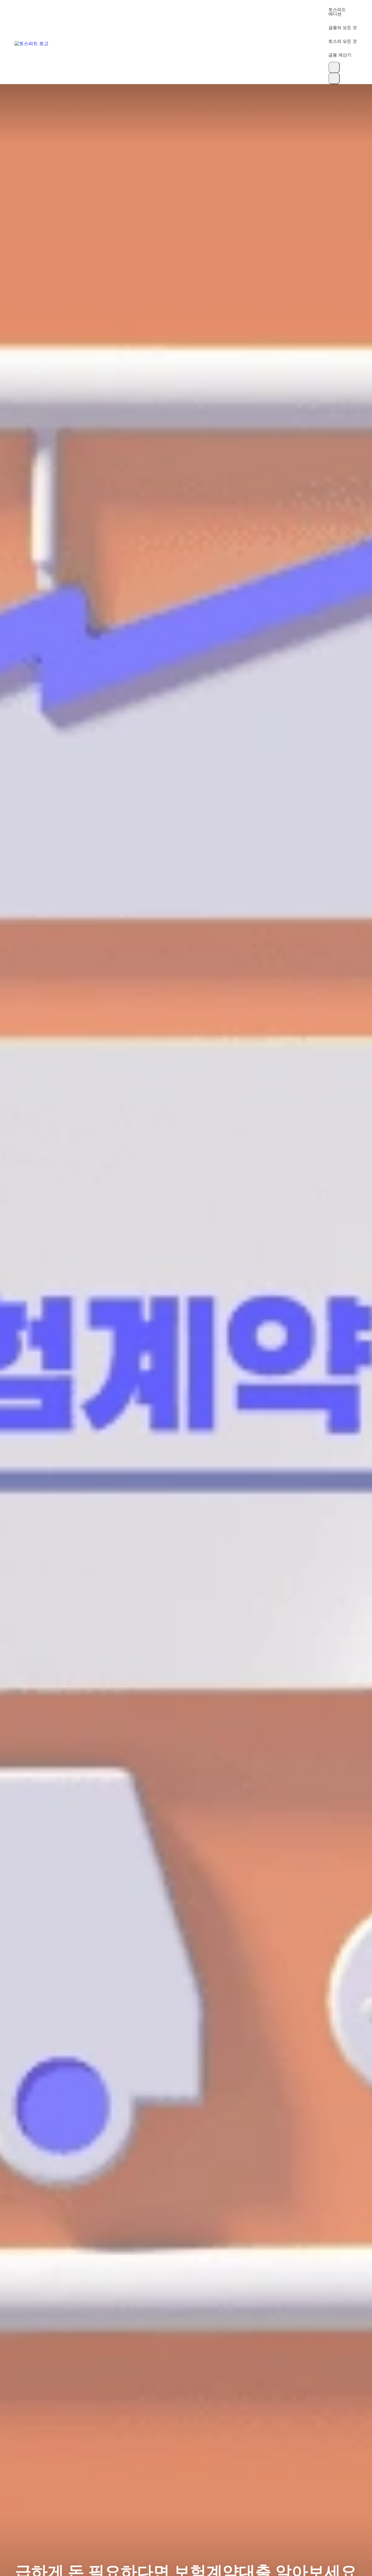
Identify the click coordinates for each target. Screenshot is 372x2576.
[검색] (334, 67)
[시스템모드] (334, 78)
